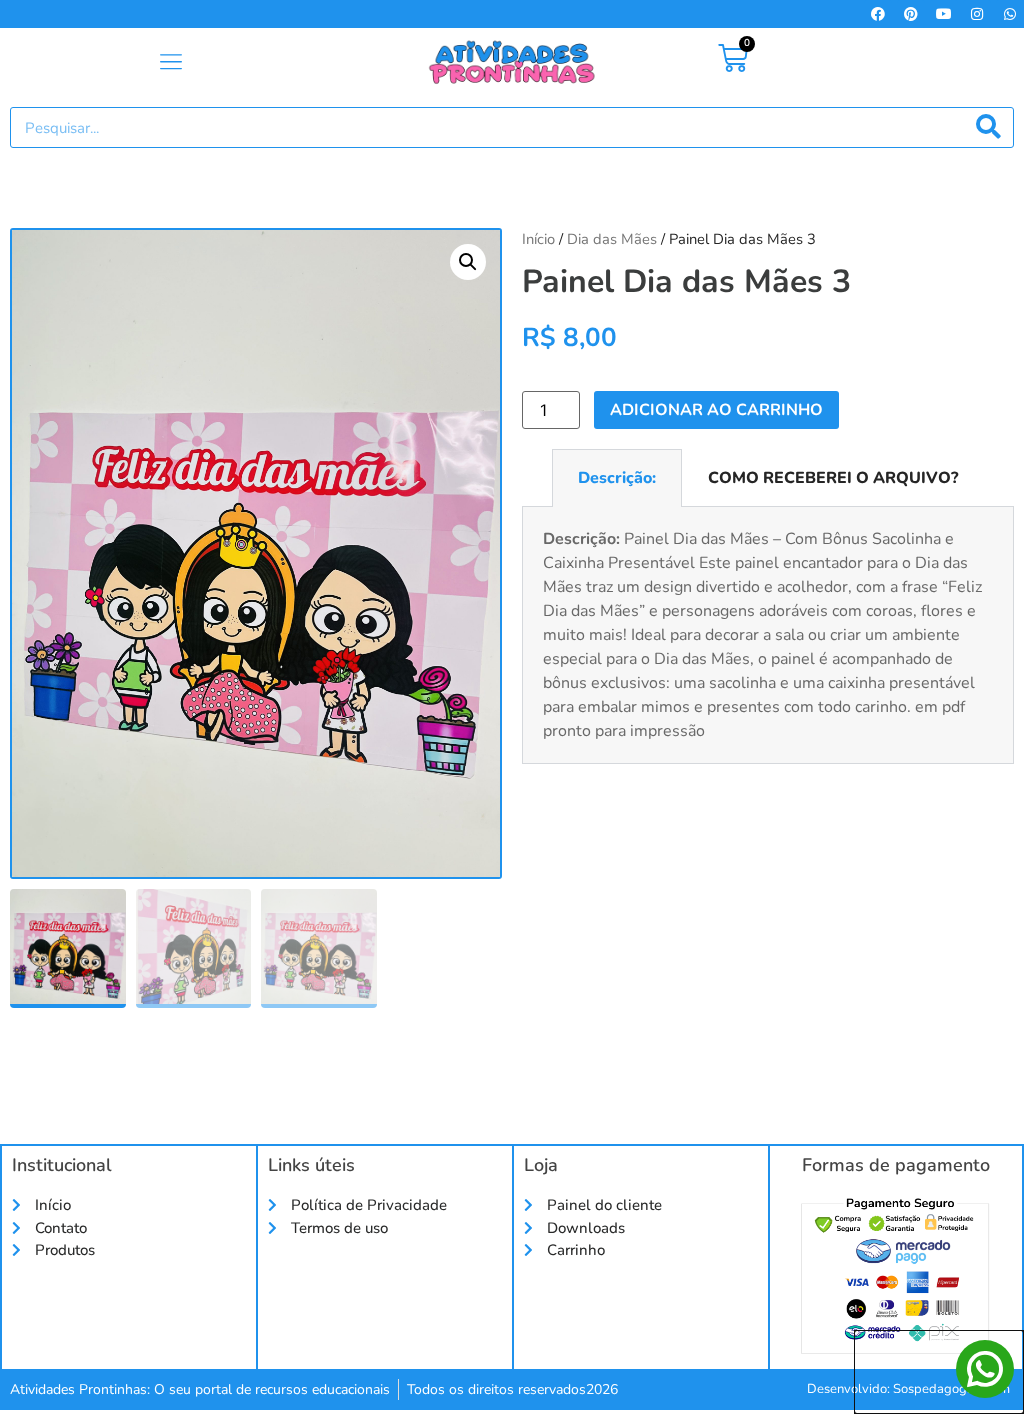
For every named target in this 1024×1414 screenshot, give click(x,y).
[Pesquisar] (988, 127)
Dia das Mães (612, 239)
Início (538, 239)
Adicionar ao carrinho (716, 410)
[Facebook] (878, 14)
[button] (170, 63)
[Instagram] (977, 14)
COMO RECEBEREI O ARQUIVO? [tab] (833, 478)
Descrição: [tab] (617, 478)
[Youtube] (944, 14)
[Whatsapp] (1010, 14)
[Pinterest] (911, 14)
